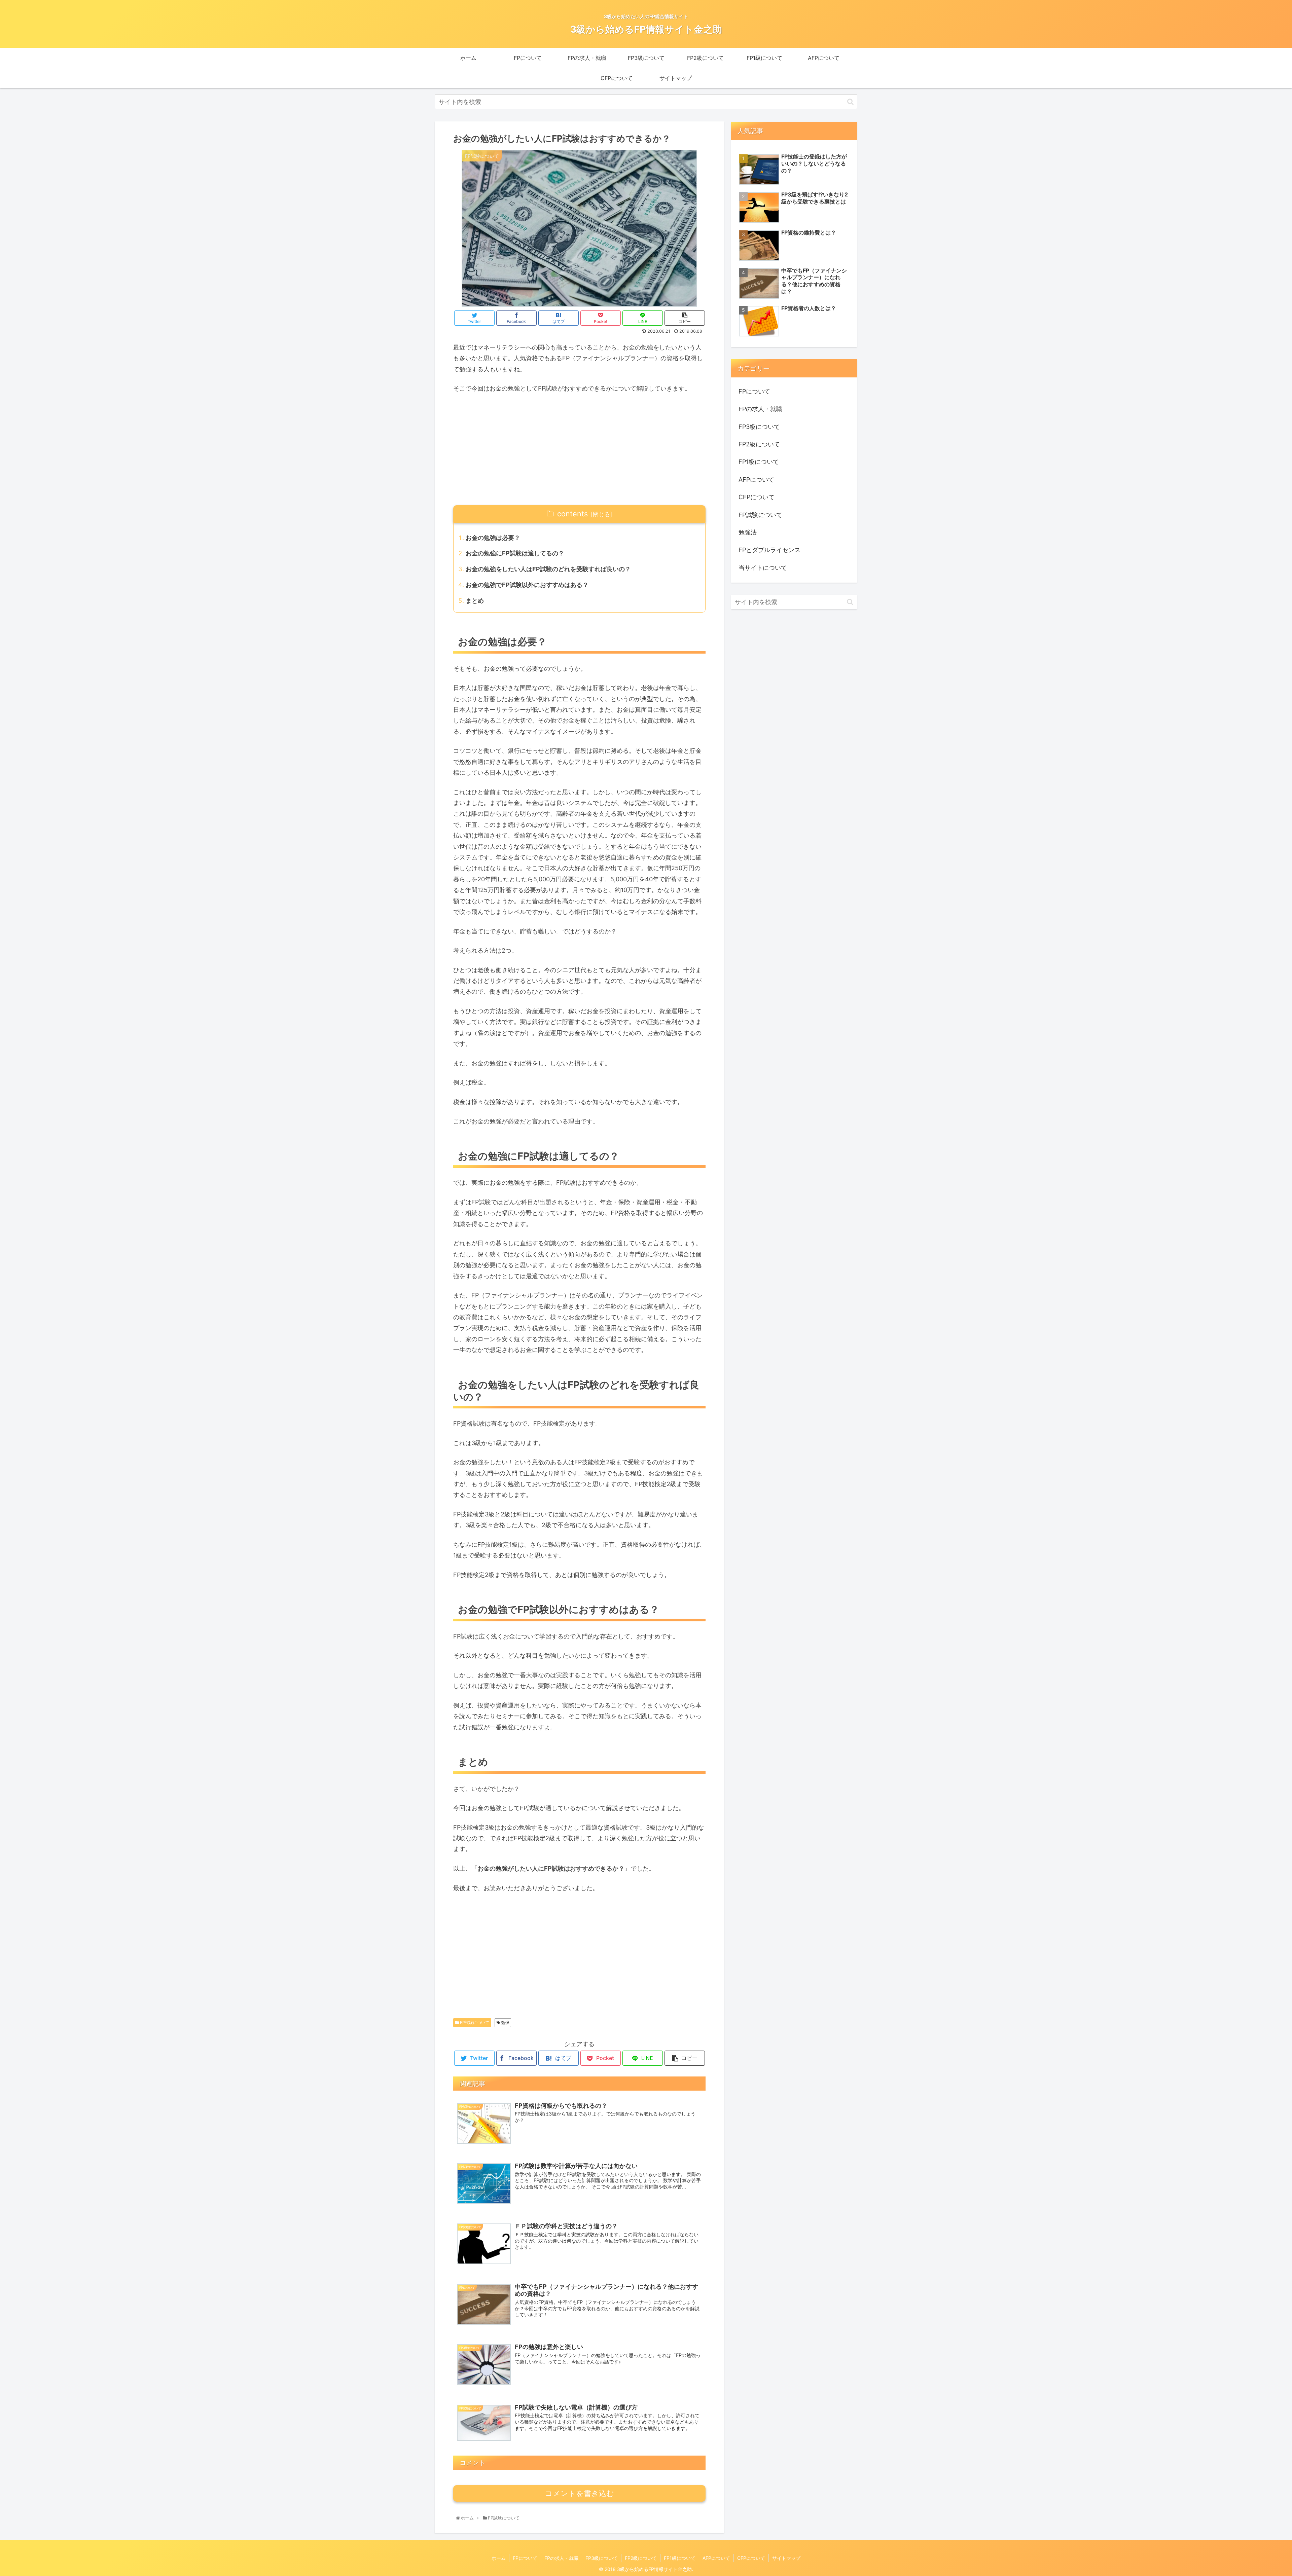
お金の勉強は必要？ (493, 538)
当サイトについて (763, 568)
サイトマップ (786, 2558)
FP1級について (759, 462)
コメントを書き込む (580, 2493)
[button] (850, 102)
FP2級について (759, 444)
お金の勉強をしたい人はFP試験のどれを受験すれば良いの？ (548, 569)
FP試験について (474, 2022)
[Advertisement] (579, 450)
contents (572, 514)
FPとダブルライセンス (769, 550)
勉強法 (748, 532)
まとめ (475, 601)
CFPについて (757, 497)
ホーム (499, 2558)
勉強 (505, 2022)
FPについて (754, 391)
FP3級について (759, 427)
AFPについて (756, 480)
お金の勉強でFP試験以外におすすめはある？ (527, 585)
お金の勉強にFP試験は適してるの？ (515, 553)
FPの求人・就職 (760, 409)
